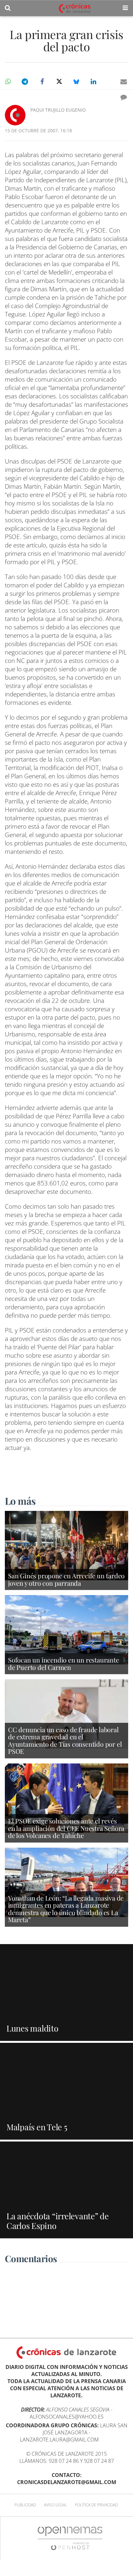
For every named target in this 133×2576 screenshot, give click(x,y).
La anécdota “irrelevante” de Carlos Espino (58, 2221)
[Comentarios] (124, 97)
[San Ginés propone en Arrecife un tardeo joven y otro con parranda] (66, 1545)
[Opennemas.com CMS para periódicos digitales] (70, 2538)
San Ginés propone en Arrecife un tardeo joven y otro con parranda (66, 1579)
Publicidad (25, 2505)
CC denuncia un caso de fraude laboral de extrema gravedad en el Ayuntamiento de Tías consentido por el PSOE (65, 1740)
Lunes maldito (32, 2028)
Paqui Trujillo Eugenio (58, 110)
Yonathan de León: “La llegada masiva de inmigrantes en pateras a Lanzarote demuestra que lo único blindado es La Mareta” (66, 1909)
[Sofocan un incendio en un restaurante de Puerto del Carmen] (66, 1629)
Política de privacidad (96, 2505)
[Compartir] (8, 82)
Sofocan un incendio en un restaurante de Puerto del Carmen (64, 1663)
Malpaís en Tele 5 (37, 2127)
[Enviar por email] (124, 82)
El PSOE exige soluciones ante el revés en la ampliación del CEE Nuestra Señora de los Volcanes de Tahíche (66, 1828)
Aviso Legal (55, 2505)
